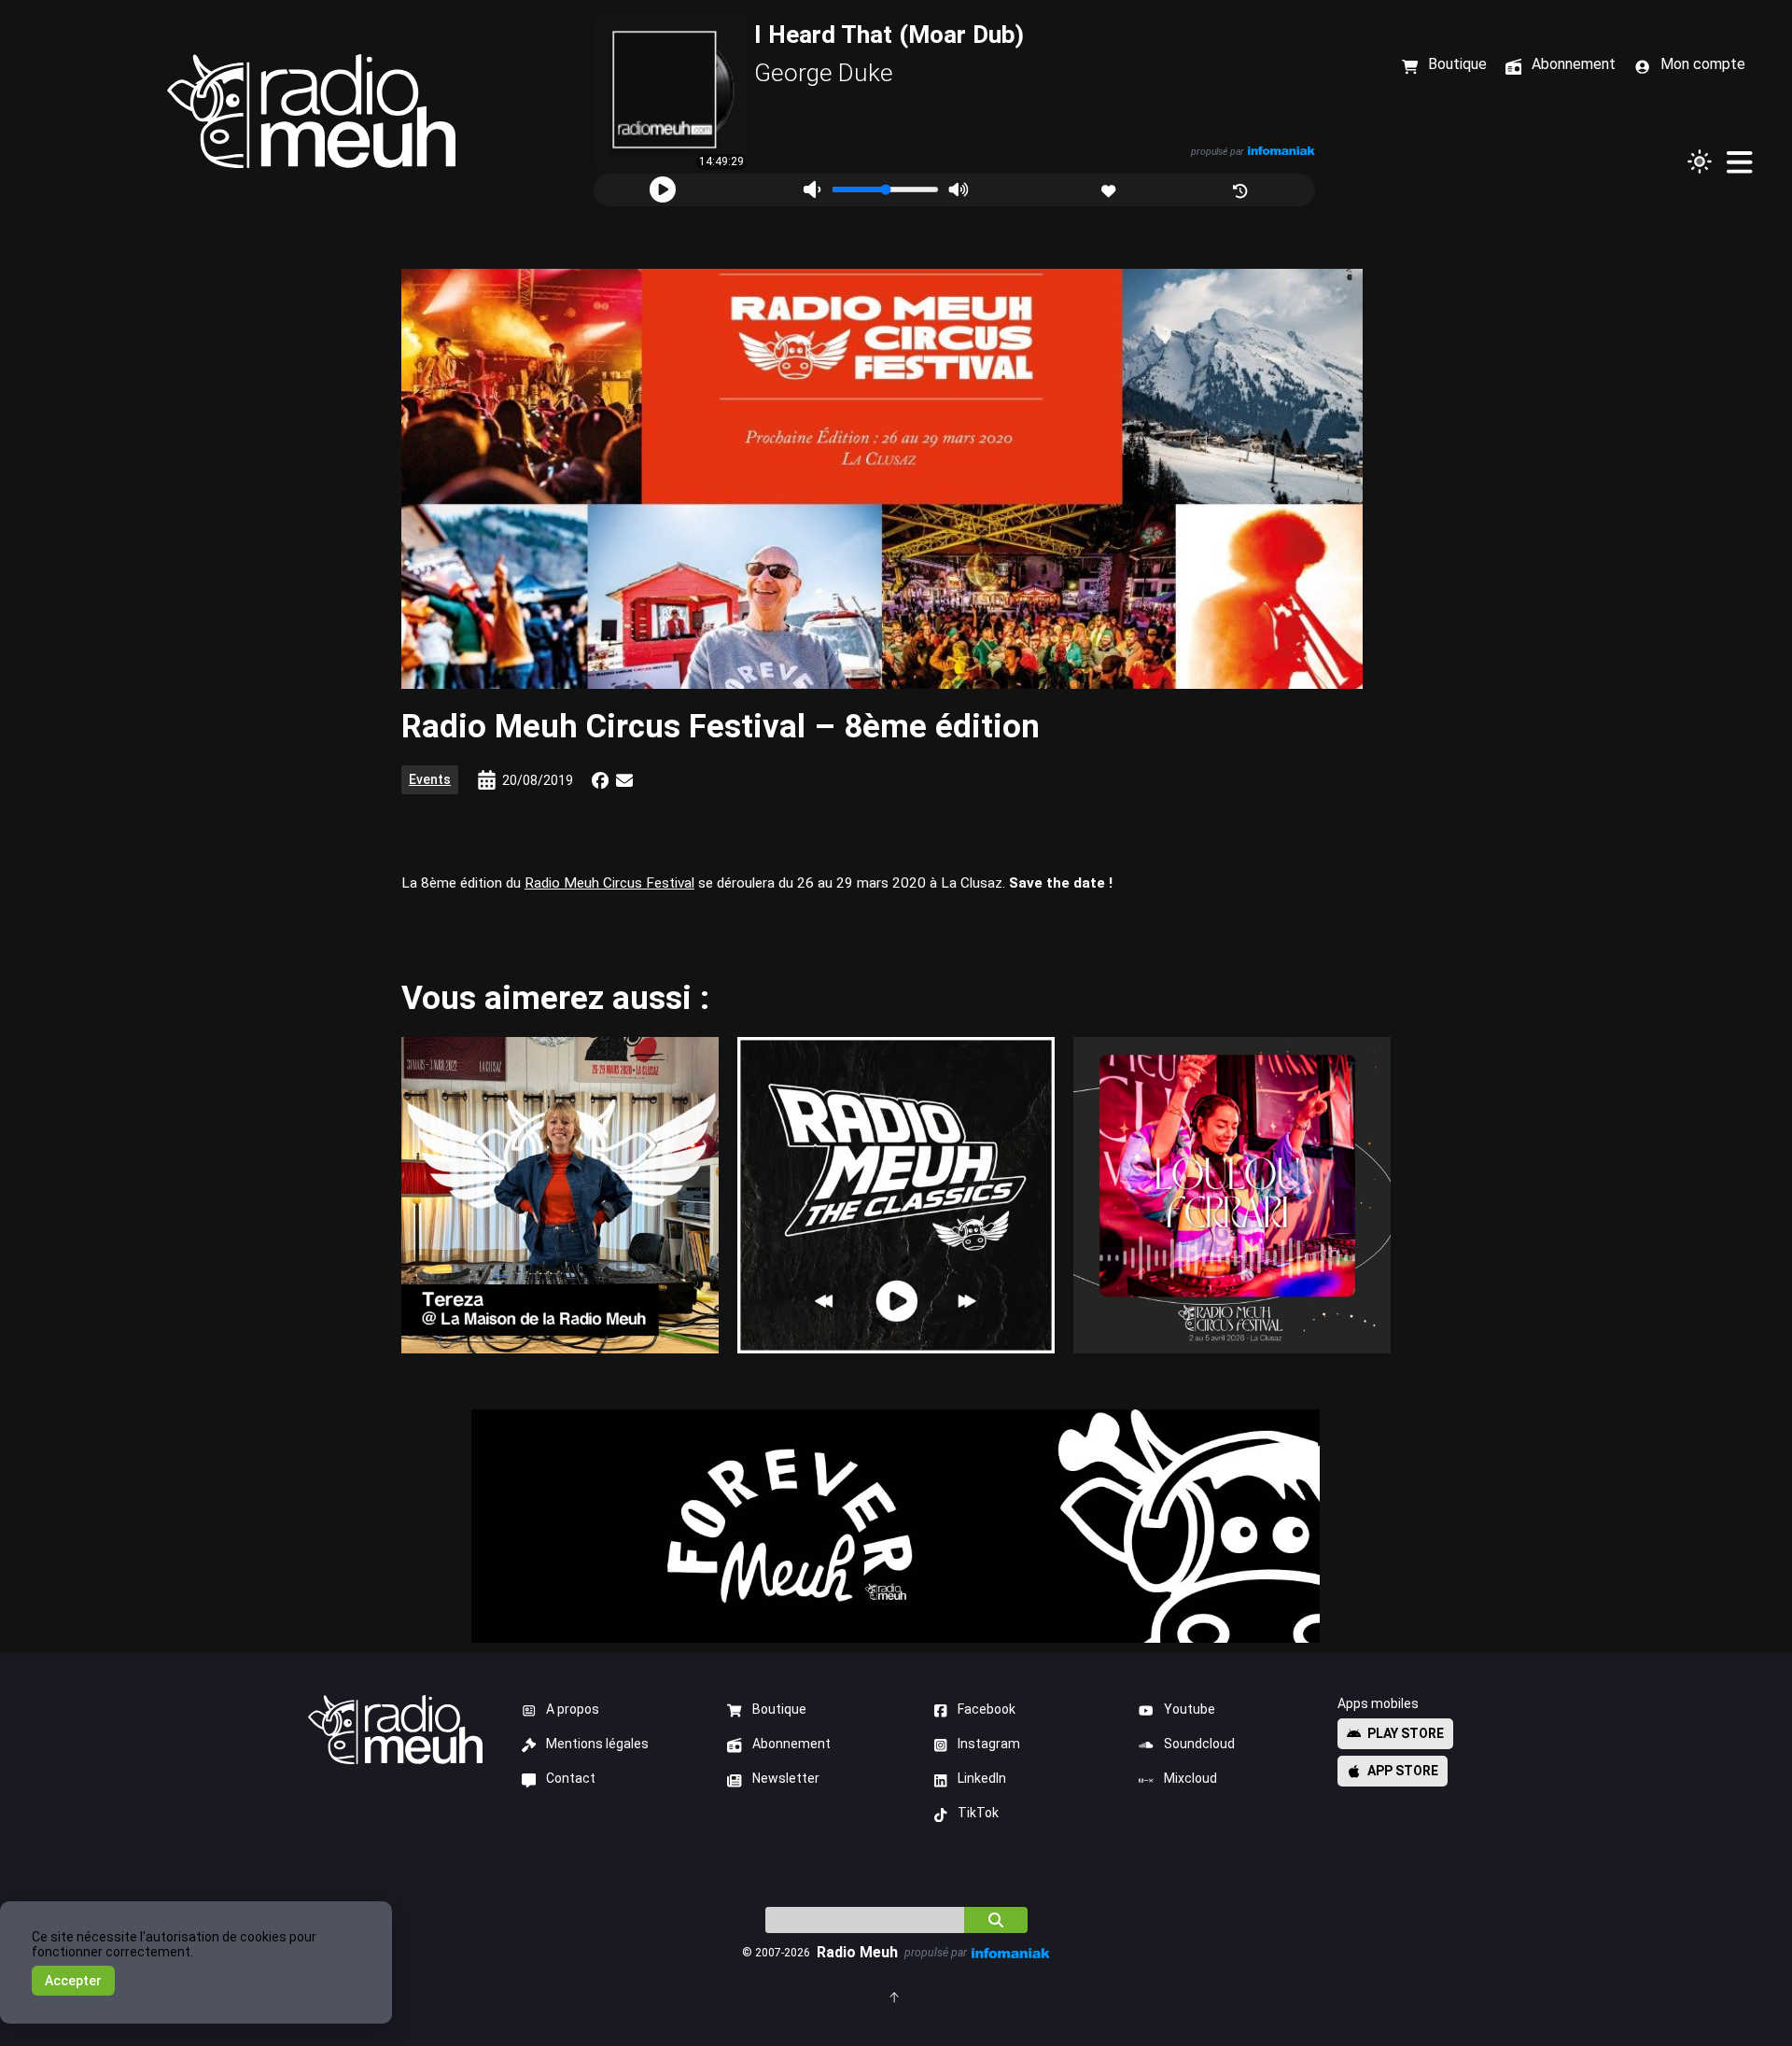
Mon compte (1703, 64)
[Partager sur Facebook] (600, 780)
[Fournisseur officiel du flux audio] (1281, 151)
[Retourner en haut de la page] (896, 1996)
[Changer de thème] (1700, 161)
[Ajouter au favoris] (1110, 189)
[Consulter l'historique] (1242, 189)
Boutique (779, 1709)
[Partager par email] (624, 780)
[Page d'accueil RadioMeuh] (312, 112)
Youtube (1190, 1709)
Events (430, 779)
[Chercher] (996, 1920)
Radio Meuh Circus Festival (609, 883)
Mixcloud (1190, 1778)
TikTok (978, 1813)
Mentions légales (597, 1744)
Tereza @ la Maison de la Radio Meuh (560, 1194)
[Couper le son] (812, 190)
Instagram (989, 1744)
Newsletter (786, 1778)
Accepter (73, 1981)
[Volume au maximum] (958, 190)
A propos (573, 1709)
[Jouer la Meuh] (663, 189)
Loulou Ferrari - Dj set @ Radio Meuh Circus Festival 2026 (1232, 1194)
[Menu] (1739, 161)
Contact (571, 1778)
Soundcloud (1199, 1744)
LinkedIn (982, 1778)
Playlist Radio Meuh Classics (896, 1194)
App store (1403, 1771)
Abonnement (791, 1744)
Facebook (987, 1709)
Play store (1406, 1733)
